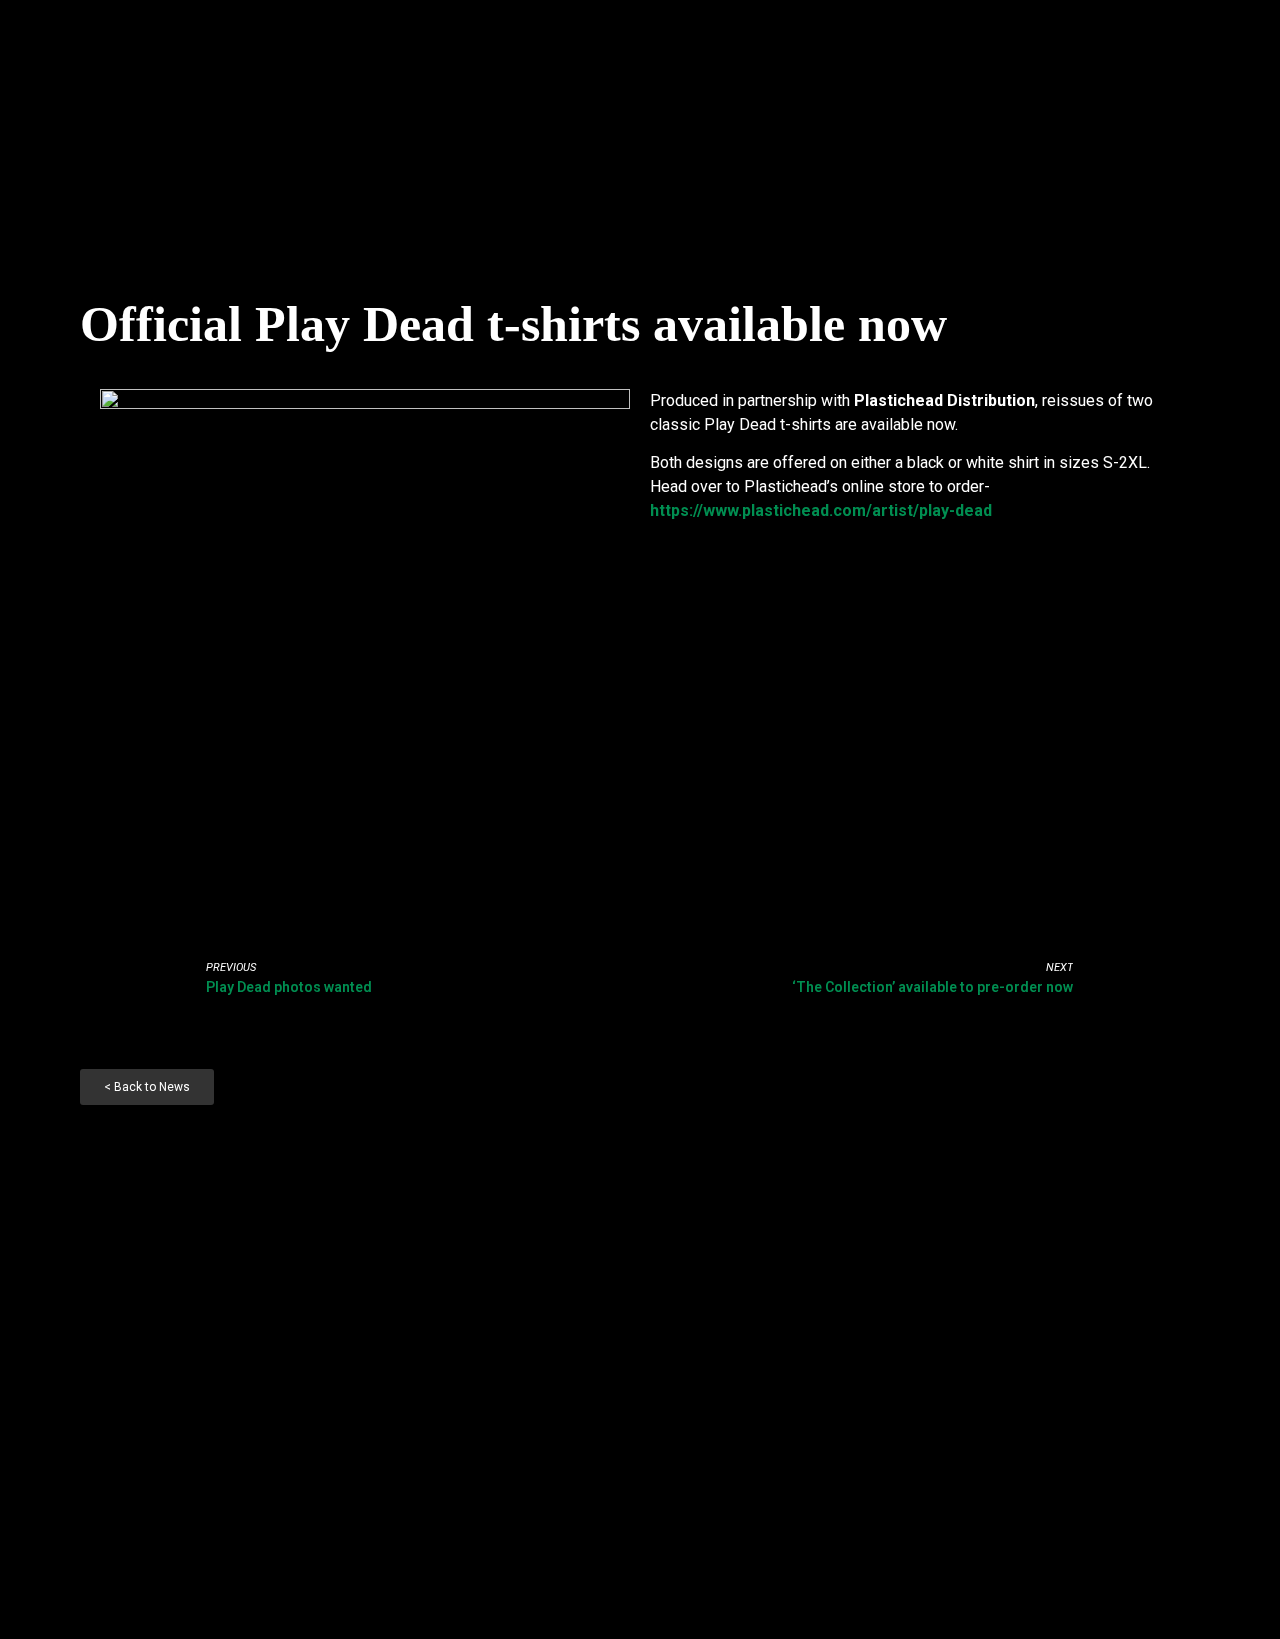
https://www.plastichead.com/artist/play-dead (821, 510)
